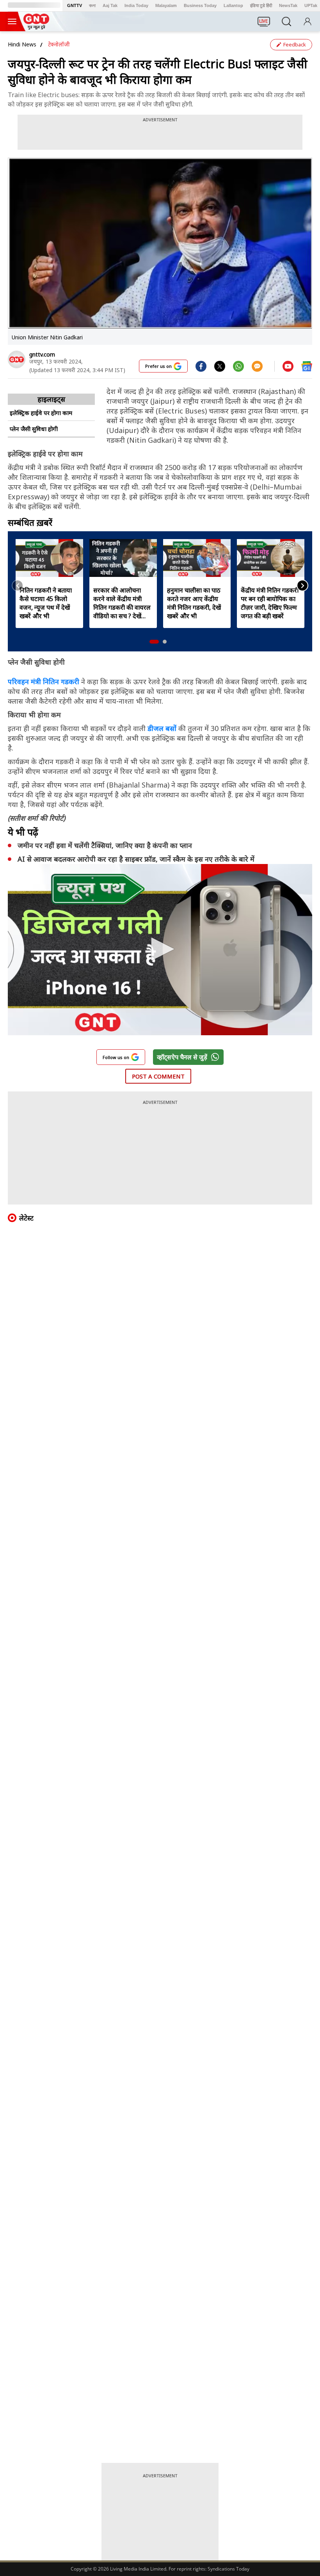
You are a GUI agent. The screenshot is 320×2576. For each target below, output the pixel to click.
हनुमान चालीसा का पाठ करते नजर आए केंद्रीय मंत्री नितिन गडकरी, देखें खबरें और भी (194, 603)
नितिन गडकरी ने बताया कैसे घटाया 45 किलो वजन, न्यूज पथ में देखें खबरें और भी (46, 603)
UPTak (311, 5)
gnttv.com (42, 354)
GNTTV (75, 5)
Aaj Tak (110, 5)
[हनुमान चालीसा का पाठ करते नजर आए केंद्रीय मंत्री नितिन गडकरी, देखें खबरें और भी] (197, 558)
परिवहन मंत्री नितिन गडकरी (44, 681)
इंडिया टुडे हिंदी (261, 5)
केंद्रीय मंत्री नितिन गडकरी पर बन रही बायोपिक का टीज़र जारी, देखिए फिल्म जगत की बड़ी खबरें (270, 603)
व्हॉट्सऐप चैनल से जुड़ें (182, 1057)
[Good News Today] (36, 27)
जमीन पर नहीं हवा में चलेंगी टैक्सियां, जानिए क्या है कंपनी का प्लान (105, 845)
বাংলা (92, 5)
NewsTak (288, 5)
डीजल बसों (163, 728)
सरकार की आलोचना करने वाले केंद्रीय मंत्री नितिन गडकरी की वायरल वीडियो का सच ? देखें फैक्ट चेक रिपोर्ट (122, 603)
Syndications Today (228, 2569)
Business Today (200, 5)
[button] (154, 642)
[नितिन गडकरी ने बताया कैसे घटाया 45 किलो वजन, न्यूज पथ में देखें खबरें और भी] (49, 558)
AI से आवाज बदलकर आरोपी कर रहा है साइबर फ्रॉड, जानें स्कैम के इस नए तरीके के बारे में (136, 859)
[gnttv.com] (17, 359)
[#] (220, 366)
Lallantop (233, 5)
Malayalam (166, 5)
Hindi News (22, 44)
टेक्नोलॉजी (59, 44)
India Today (136, 5)
